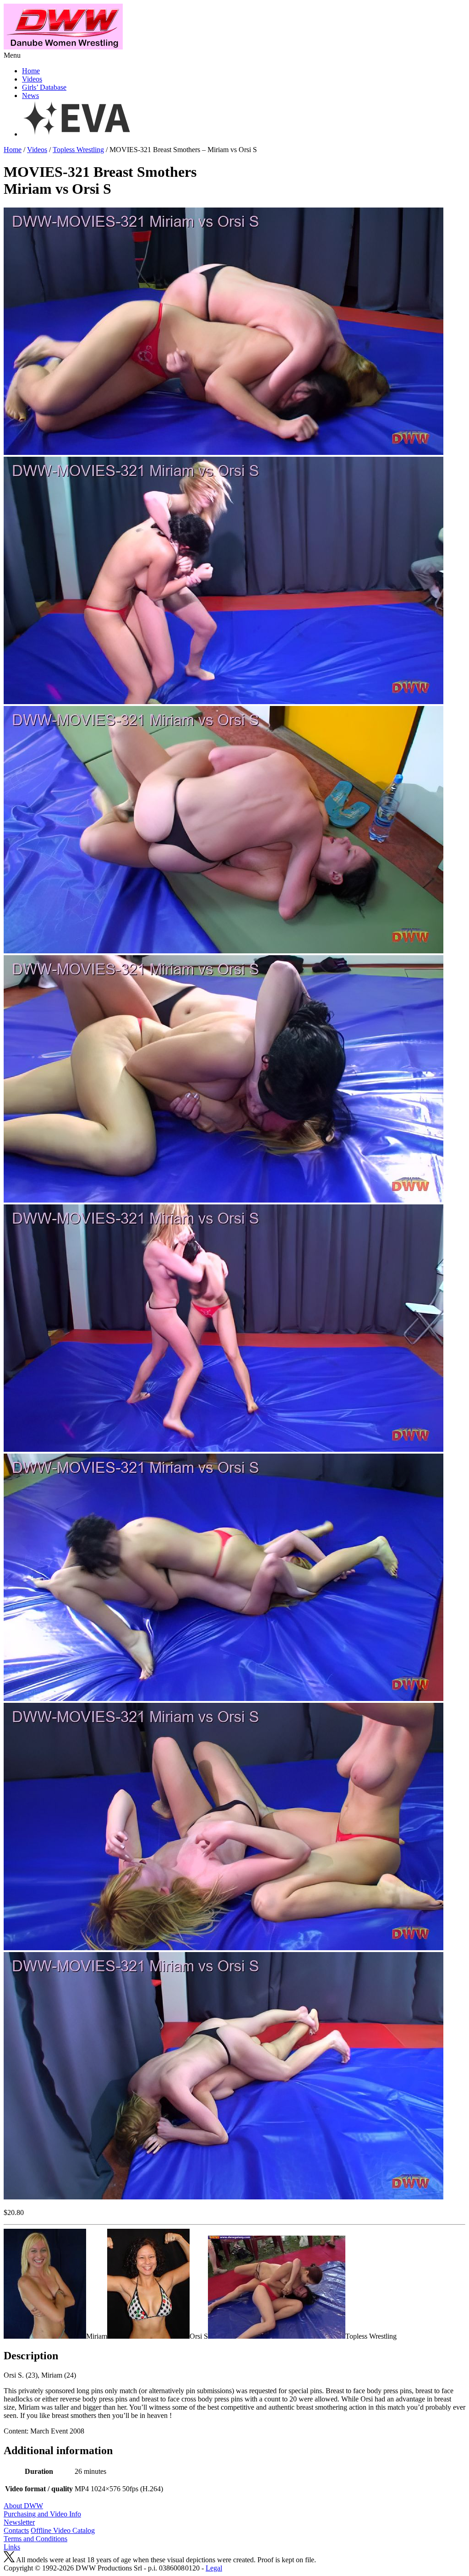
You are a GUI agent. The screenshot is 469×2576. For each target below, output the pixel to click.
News (30, 96)
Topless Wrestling (78, 150)
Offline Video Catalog (63, 2530)
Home (31, 71)
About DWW (23, 2506)
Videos (32, 79)
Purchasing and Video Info (42, 2514)
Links (12, 2547)
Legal (214, 2568)
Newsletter (19, 2522)
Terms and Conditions (35, 2539)
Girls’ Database (44, 87)
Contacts (16, 2530)
